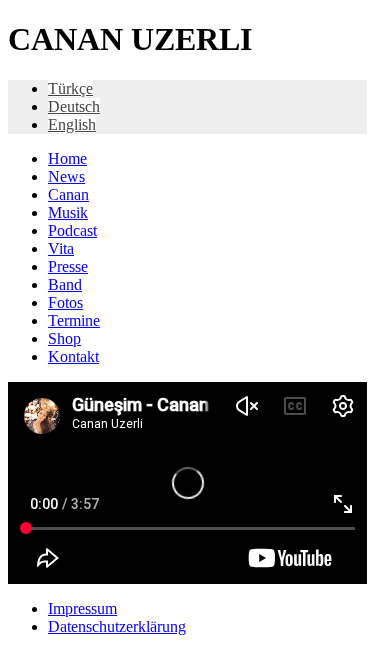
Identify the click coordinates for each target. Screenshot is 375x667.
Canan (68, 194)
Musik (68, 212)
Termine (74, 320)
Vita (61, 248)
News (66, 176)
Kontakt (73, 356)
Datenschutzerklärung (117, 626)
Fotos (65, 302)
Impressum (82, 608)
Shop (64, 338)
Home (67, 158)
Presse (68, 266)
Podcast (72, 230)
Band (65, 284)
